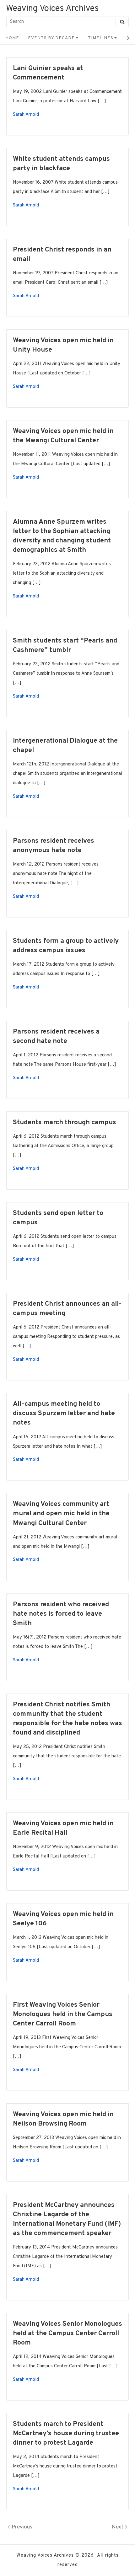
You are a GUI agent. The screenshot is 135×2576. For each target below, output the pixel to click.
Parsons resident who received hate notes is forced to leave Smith (61, 1614)
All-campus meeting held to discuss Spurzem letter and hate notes (64, 1413)
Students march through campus (65, 1123)
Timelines (101, 38)
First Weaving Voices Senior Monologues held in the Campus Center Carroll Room (63, 2014)
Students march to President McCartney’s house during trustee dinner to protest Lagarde (66, 2434)
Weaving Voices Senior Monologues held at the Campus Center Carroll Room (67, 2333)
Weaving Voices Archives (52, 9)
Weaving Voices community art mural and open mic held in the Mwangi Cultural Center (61, 1514)
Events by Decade (51, 38)
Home (12, 38)
